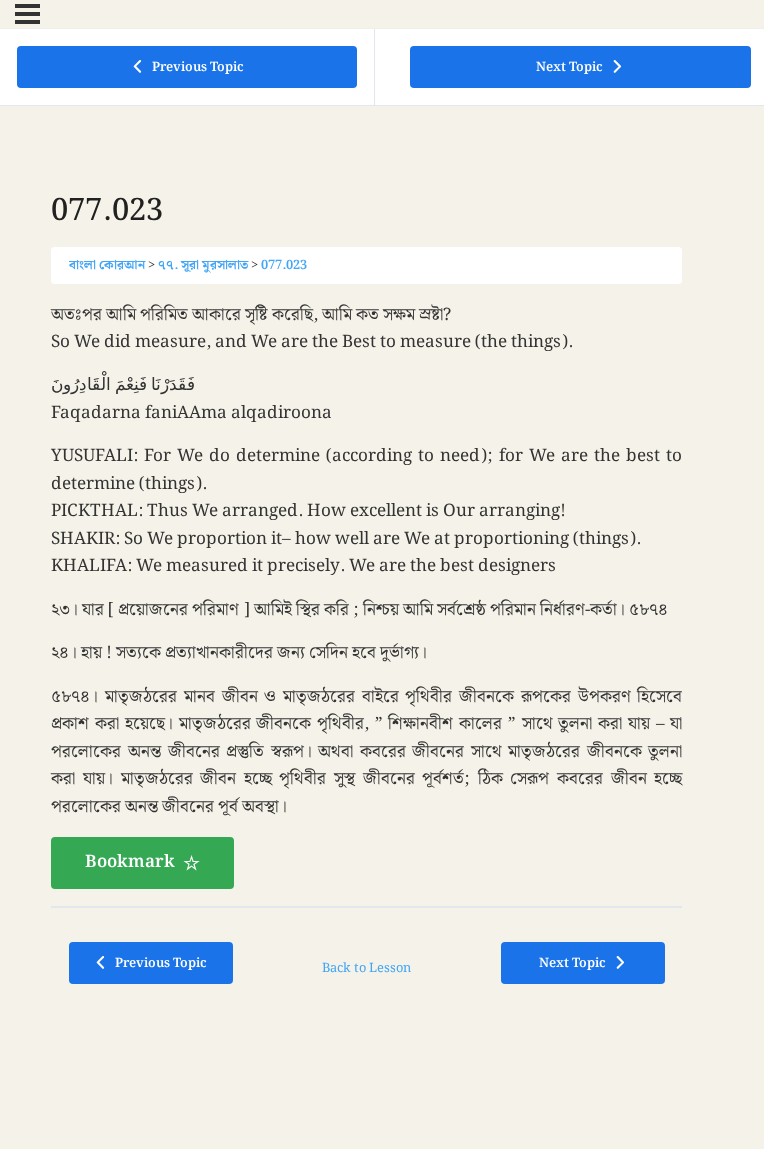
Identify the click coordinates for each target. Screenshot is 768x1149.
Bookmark (130, 862)
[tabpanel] (366, 595)
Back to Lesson (366, 968)
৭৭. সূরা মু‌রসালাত (203, 265)
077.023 (284, 265)
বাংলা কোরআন (107, 265)
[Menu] (27, 14)
